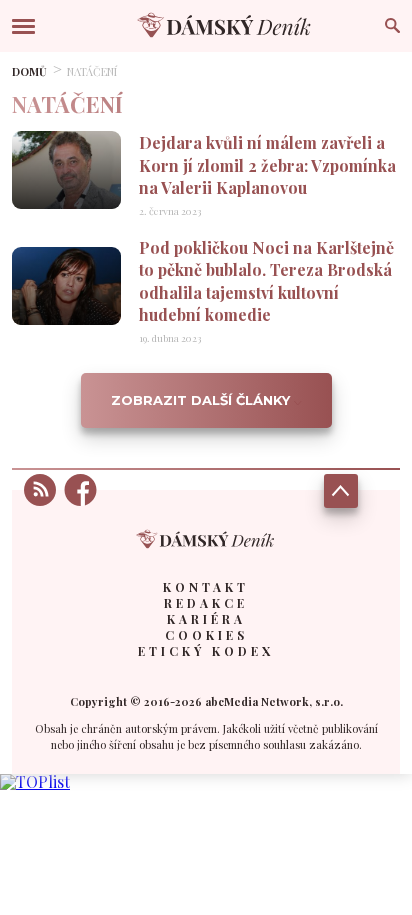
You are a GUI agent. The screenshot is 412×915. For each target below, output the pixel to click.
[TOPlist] (35, 781)
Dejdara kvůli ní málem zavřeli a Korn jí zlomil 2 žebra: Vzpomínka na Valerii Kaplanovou (267, 165)
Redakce (206, 603)
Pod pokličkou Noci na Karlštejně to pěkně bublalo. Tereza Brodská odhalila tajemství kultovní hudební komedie (266, 281)
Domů (29, 71)
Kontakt (206, 587)
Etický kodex (206, 651)
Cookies (206, 635)
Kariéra (206, 619)
